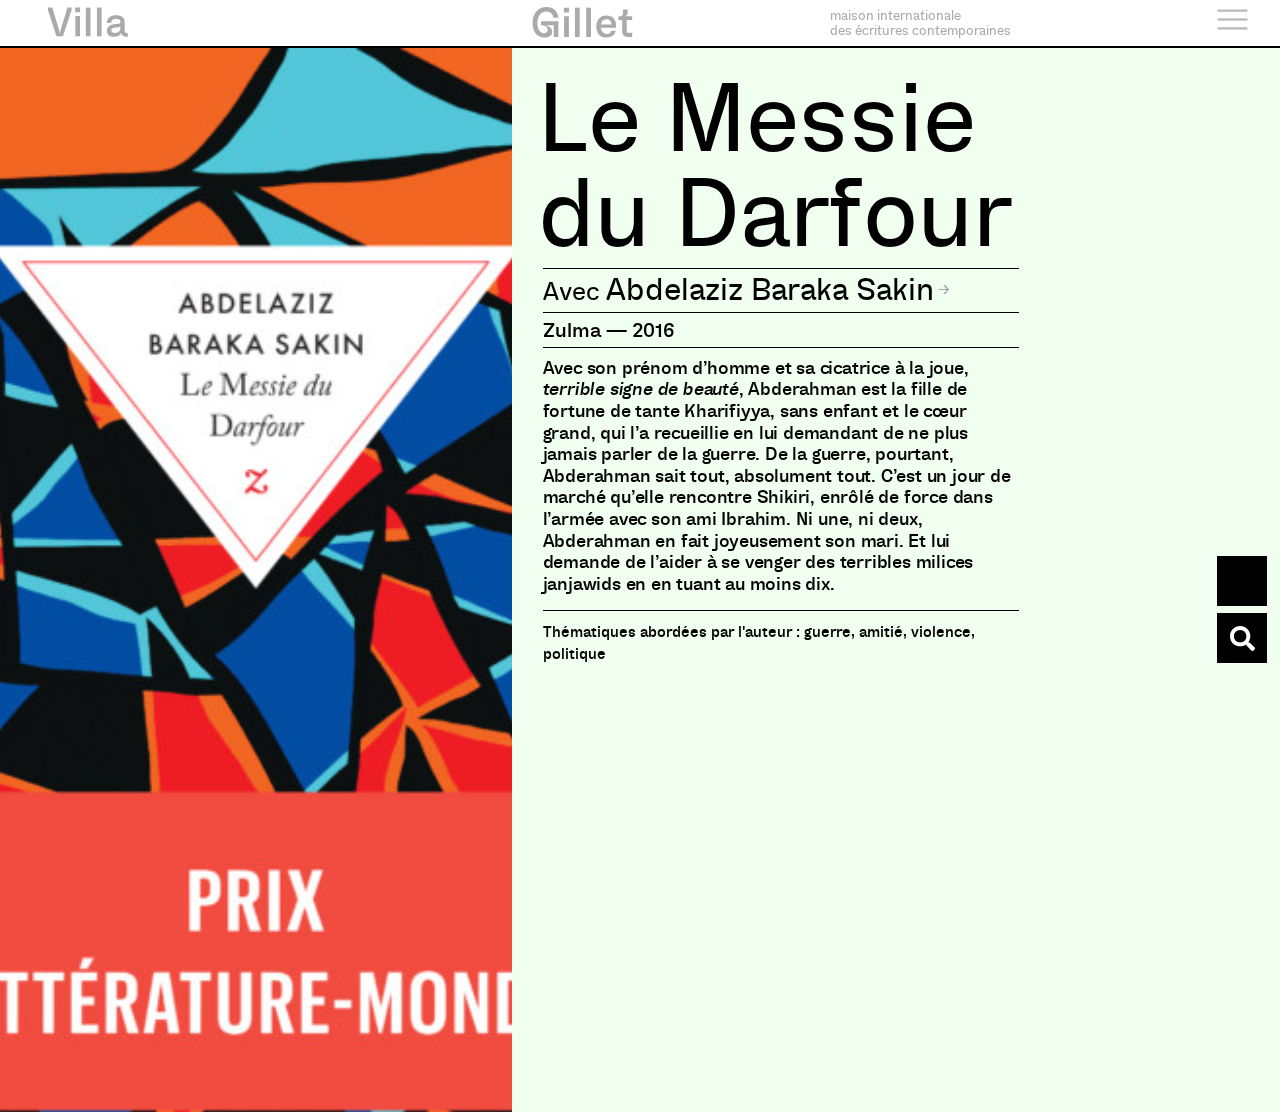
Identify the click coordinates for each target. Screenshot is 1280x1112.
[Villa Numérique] (1242, 638)
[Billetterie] (1242, 581)
